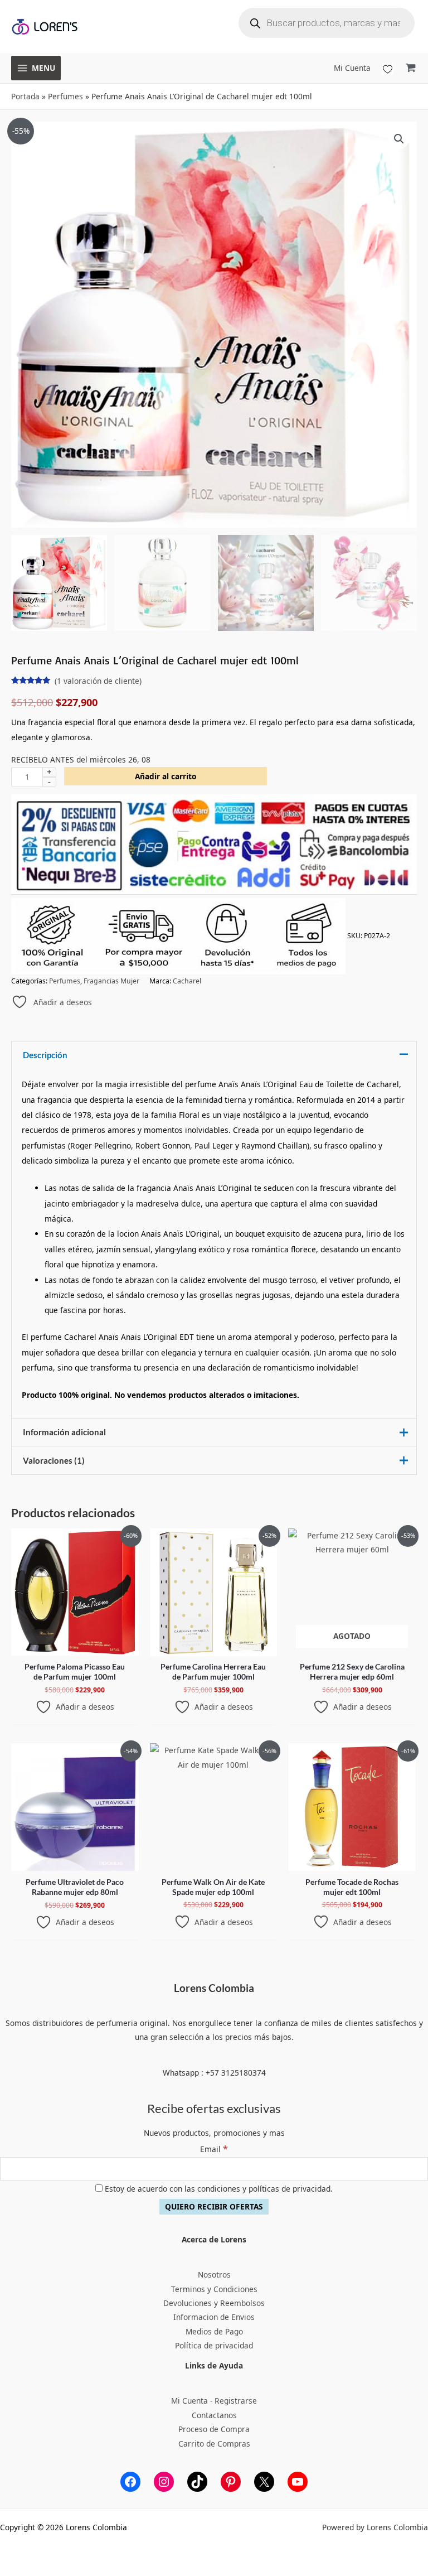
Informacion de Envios (214, 2317)
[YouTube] (298, 2482)
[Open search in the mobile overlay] (327, 23)
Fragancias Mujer (111, 981)
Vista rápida (75, 1648)
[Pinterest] (231, 2482)
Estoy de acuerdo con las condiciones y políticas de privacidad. (218, 2189)
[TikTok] (197, 2482)
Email (214, 2149)
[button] (399, 139)
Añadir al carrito (166, 776)
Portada (25, 96)
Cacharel (187, 981)
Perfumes (65, 96)
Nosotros (214, 2274)
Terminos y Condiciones (214, 2289)
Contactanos (214, 2415)
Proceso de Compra (214, 2429)
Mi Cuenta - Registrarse (214, 2401)
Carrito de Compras (214, 2444)
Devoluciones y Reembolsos (214, 2303)
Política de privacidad (214, 2345)
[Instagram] (164, 2482)
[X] (264, 2482)
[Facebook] (130, 2482)
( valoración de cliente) (98, 681)
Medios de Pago (214, 2331)
